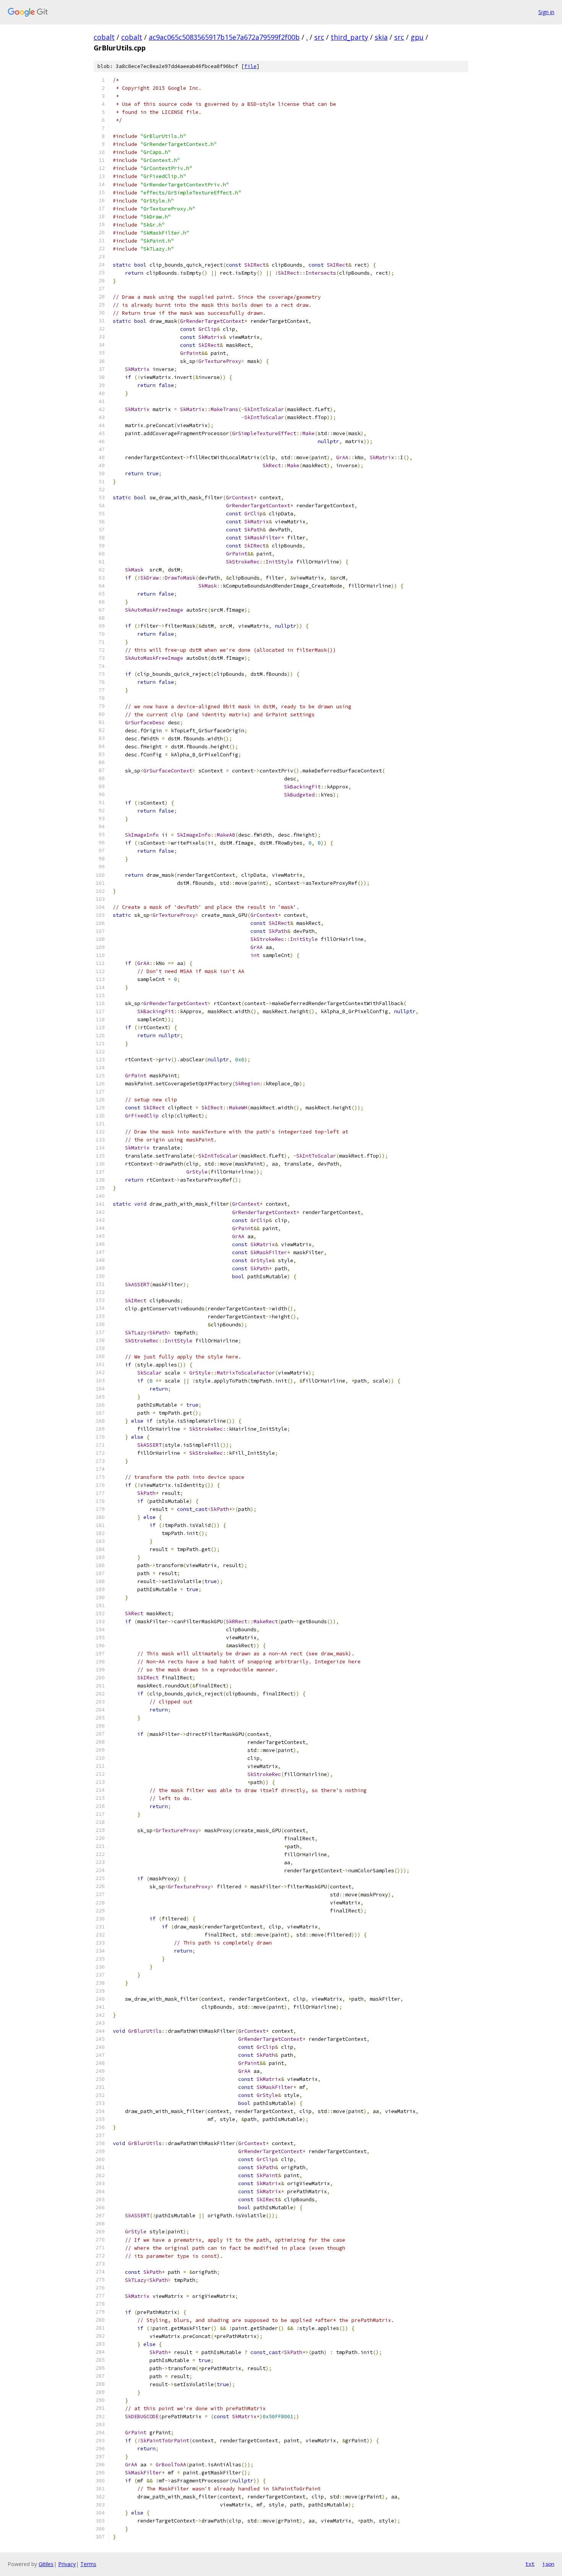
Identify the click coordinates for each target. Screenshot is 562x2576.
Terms (88, 2564)
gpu (417, 37)
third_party (349, 37)
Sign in (546, 12)
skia (381, 37)
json (548, 2564)
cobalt (104, 37)
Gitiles (46, 2564)
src (319, 37)
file (250, 66)
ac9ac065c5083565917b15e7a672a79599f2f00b (224, 37)
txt (530, 2564)
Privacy (67, 2564)
